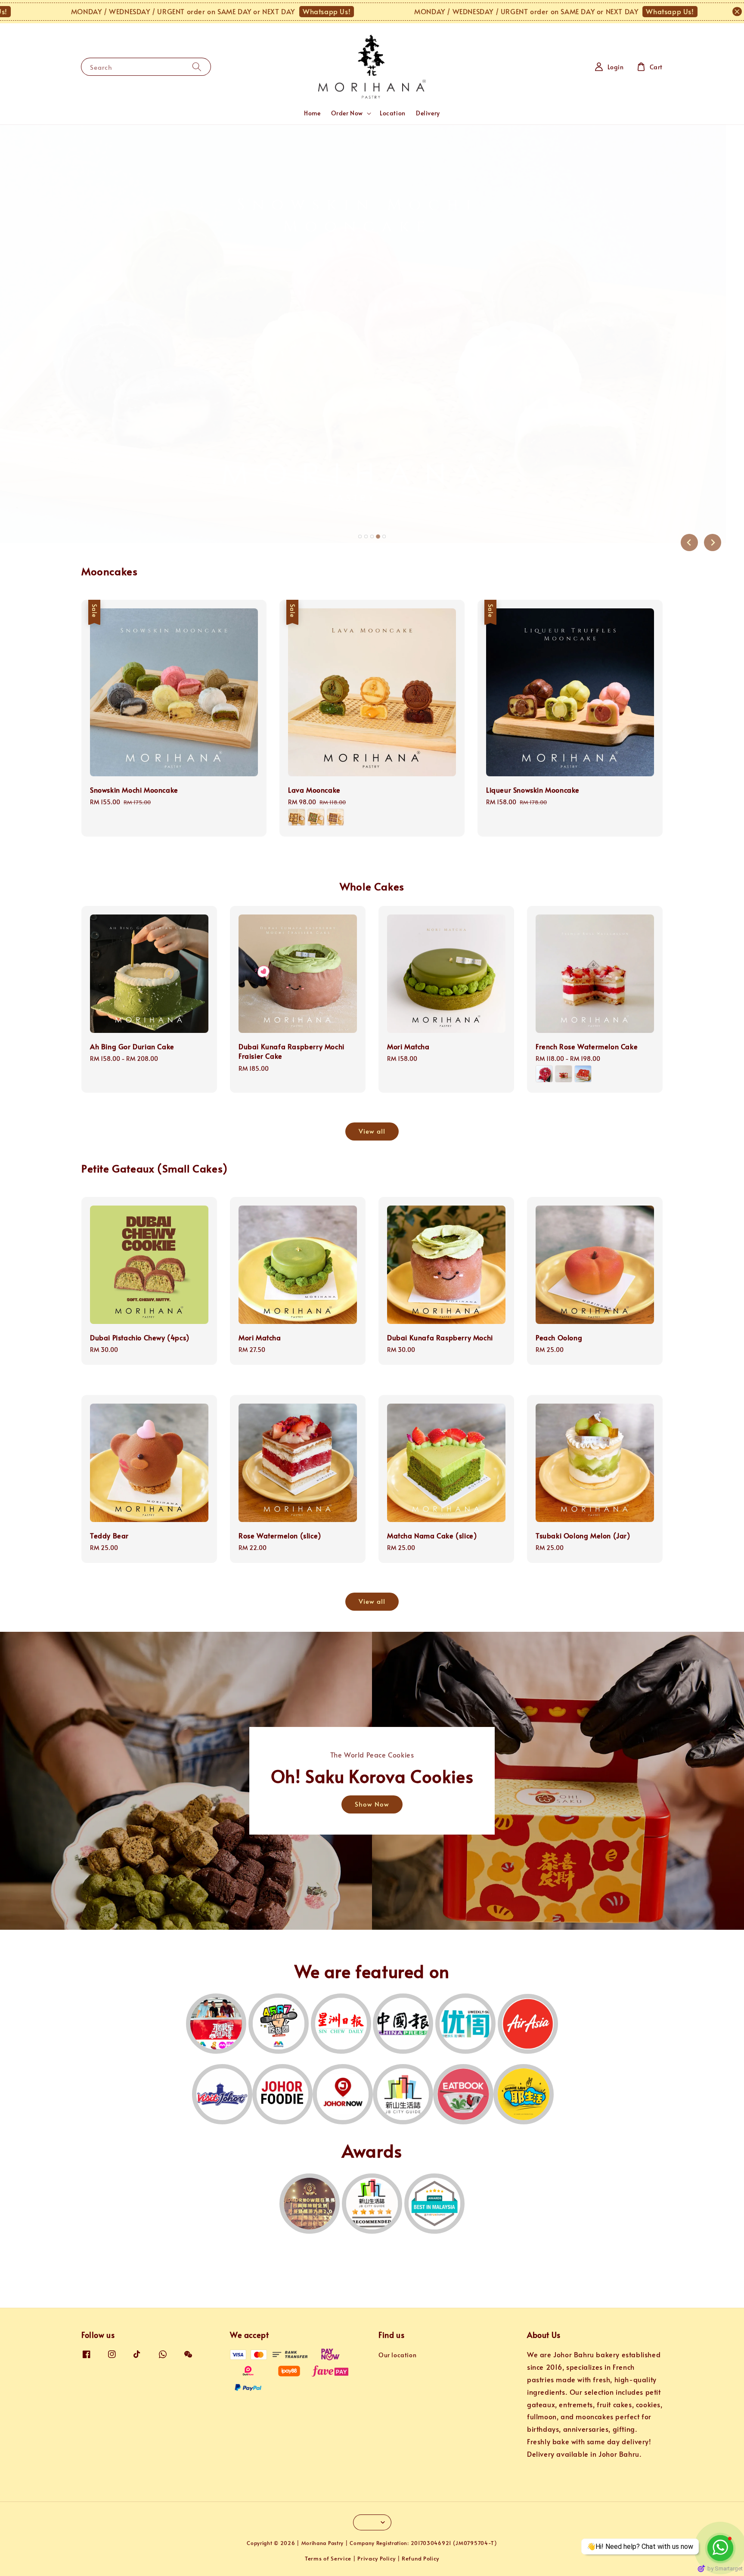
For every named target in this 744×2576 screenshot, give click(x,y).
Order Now (347, 113)
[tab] (360, 536)
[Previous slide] (689, 542)
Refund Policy (420, 2558)
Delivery (428, 113)
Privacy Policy (377, 2558)
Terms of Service (328, 2558)
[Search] (197, 67)
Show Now (372, 1804)
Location (393, 113)
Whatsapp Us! (217, 11)
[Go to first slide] (713, 542)
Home (312, 113)
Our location (397, 2355)
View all (372, 1131)
